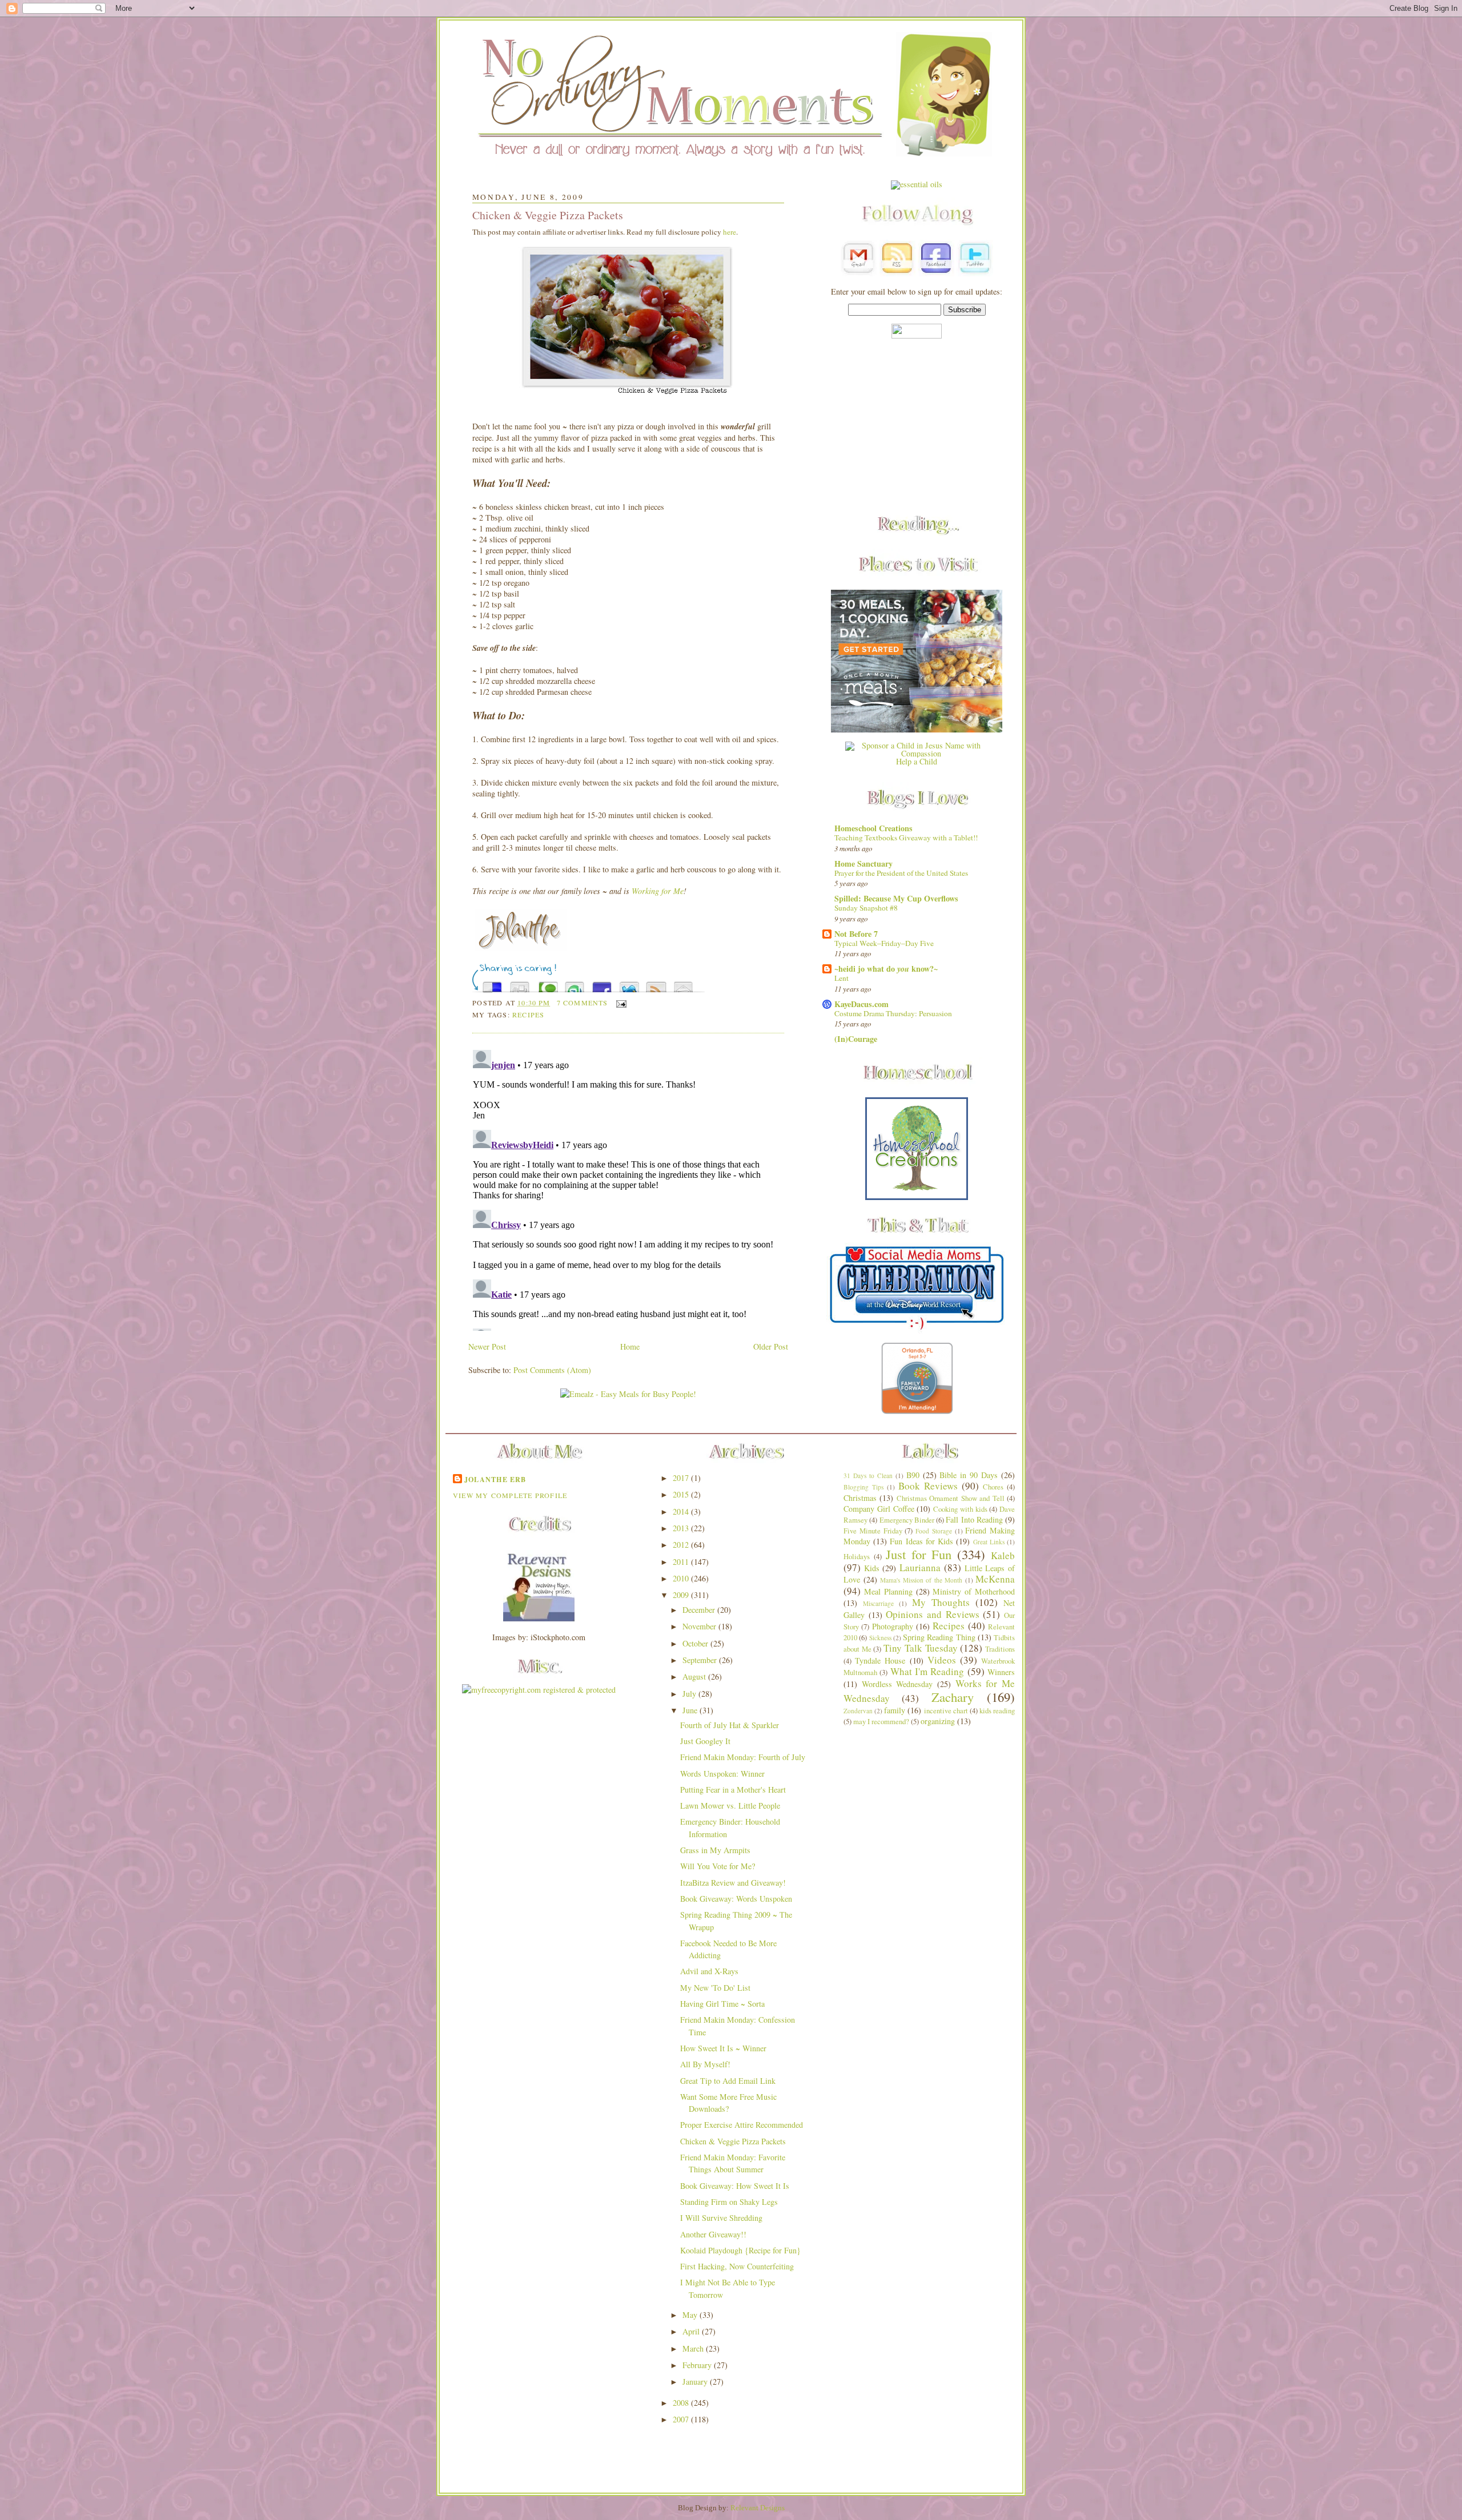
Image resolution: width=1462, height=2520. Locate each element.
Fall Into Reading (974, 1519)
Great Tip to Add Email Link (728, 2081)
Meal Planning (888, 1591)
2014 (682, 1511)
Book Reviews (928, 1486)
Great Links (989, 1542)
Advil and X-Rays (709, 1971)
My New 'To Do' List (715, 1988)
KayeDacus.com (861, 1004)
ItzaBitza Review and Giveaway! (733, 1883)
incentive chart (946, 1711)
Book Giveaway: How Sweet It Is (735, 2186)
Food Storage (934, 1531)
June (691, 1710)
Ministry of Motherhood (974, 1591)
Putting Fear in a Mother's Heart (733, 1790)
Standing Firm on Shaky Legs (729, 2202)
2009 (682, 1595)
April (692, 2331)
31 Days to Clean (868, 1476)
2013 (682, 1528)
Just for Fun (919, 1554)
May (691, 2315)
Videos (942, 1660)
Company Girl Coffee (879, 1509)
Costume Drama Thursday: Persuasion (893, 1013)
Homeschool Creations (873, 828)
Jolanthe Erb (495, 1479)
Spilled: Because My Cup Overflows (896, 898)
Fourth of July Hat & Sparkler (730, 1725)
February (698, 2365)
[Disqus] (628, 1188)
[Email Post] (620, 1003)
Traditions (1000, 1649)
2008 (682, 2403)
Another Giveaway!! (713, 2234)
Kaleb (1003, 1555)
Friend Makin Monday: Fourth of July (743, 1757)
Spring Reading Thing (939, 1637)
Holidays (857, 1557)
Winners (1001, 1672)
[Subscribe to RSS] (656, 984)
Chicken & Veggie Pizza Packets (548, 215)
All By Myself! (705, 2064)
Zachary (953, 1697)
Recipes (529, 1015)
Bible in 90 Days (969, 1475)
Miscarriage (878, 1603)
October (696, 1643)
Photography (893, 1626)
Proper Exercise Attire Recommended (742, 2125)
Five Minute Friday (873, 1531)
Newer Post (487, 1346)
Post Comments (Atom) (552, 1370)
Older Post (771, 1346)
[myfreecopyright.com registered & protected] (539, 1690)
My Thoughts (941, 1602)
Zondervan (858, 1711)
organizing (938, 1721)
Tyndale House (880, 1660)
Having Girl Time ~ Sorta (722, 2004)
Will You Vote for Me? (718, 1866)
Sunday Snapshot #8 (866, 908)
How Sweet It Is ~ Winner (723, 2048)
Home (630, 1346)
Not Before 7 (856, 934)
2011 (682, 1562)
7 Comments (583, 1003)
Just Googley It (705, 1741)
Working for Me (658, 891)
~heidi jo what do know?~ (886, 969)
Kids (872, 1568)
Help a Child (917, 761)
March (694, 2348)
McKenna (995, 1579)
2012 (682, 1545)
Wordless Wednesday (897, 1684)
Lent (842, 978)
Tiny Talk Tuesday (920, 1648)
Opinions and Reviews (932, 1614)
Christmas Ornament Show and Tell (951, 1498)
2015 (682, 1494)
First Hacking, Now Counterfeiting (737, 2266)
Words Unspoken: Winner (722, 1774)
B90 (913, 1475)
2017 (682, 1478)
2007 (682, 2419)
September (701, 1660)
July (690, 1694)
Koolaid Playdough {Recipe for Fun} (740, 2250)
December (700, 1610)
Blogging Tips (863, 1487)
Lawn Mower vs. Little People (730, 1806)
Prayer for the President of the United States (901, 873)
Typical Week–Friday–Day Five (884, 943)
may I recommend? (881, 1722)
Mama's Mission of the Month (921, 1580)
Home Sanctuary (863, 864)
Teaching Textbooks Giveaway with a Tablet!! (906, 838)
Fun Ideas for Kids (921, 1541)
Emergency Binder (907, 1520)
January (696, 2382)
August (695, 1676)
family (895, 1710)
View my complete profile (510, 1495)
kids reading (997, 1711)
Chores (993, 1487)
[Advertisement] (917, 428)
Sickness (880, 1638)
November (700, 1626)
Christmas (860, 1498)
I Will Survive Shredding (721, 2218)
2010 (682, 1578)
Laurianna (920, 1567)
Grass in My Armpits (715, 1850)
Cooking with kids (960, 1509)
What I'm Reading (927, 1671)
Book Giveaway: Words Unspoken (736, 1899)
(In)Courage (856, 1039)
